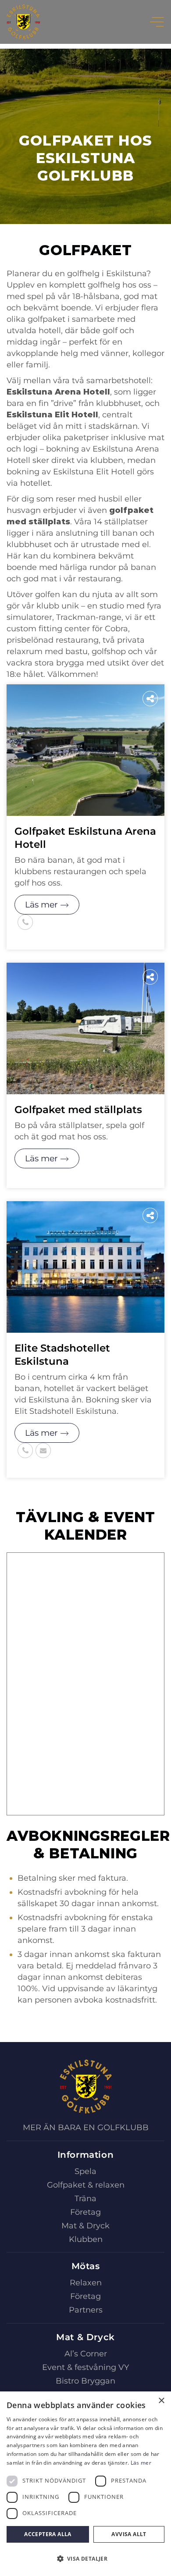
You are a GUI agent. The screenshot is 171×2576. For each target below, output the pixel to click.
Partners (86, 2310)
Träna (85, 2199)
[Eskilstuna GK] (23, 22)
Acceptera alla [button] (48, 2534)
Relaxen (86, 2283)
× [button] (161, 2401)
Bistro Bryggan (85, 2381)
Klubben (86, 2239)
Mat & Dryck (85, 2226)
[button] (85, 2559)
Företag (85, 2212)
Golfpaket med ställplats (78, 1110)
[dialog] (85, 2484)
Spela (85, 2171)
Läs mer (41, 905)
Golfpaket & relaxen (86, 2185)
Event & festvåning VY (85, 2367)
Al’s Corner (86, 2354)
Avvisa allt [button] (129, 2534)
